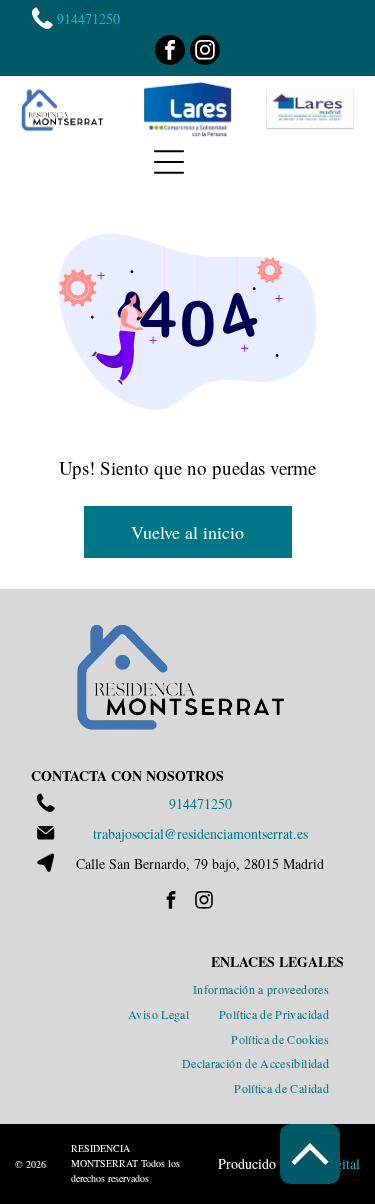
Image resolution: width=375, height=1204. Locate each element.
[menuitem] (261, 989)
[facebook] (170, 52)
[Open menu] (169, 162)
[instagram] (205, 52)
